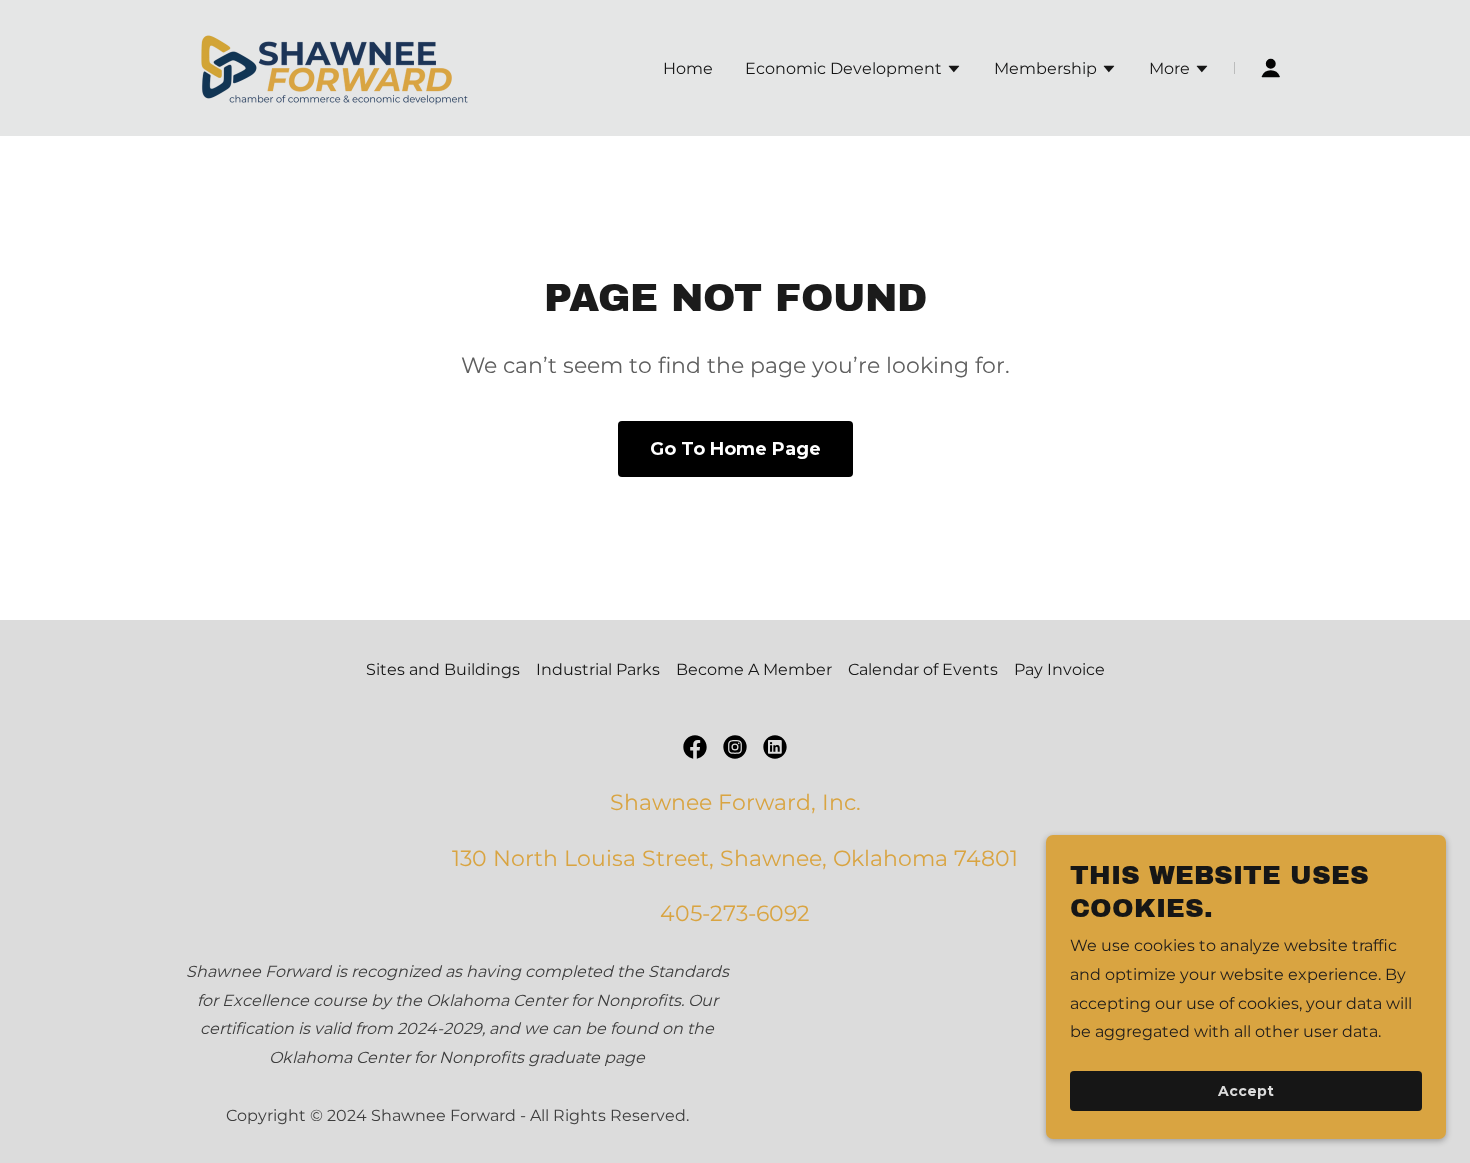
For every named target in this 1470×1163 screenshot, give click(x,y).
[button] (853, 71)
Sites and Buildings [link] (443, 669)
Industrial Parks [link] (598, 669)
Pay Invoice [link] (1059, 669)
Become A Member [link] (754, 669)
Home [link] (688, 68)
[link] (335, 66)
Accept (1246, 1091)
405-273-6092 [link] (735, 913)
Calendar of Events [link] (923, 669)
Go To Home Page (735, 449)
